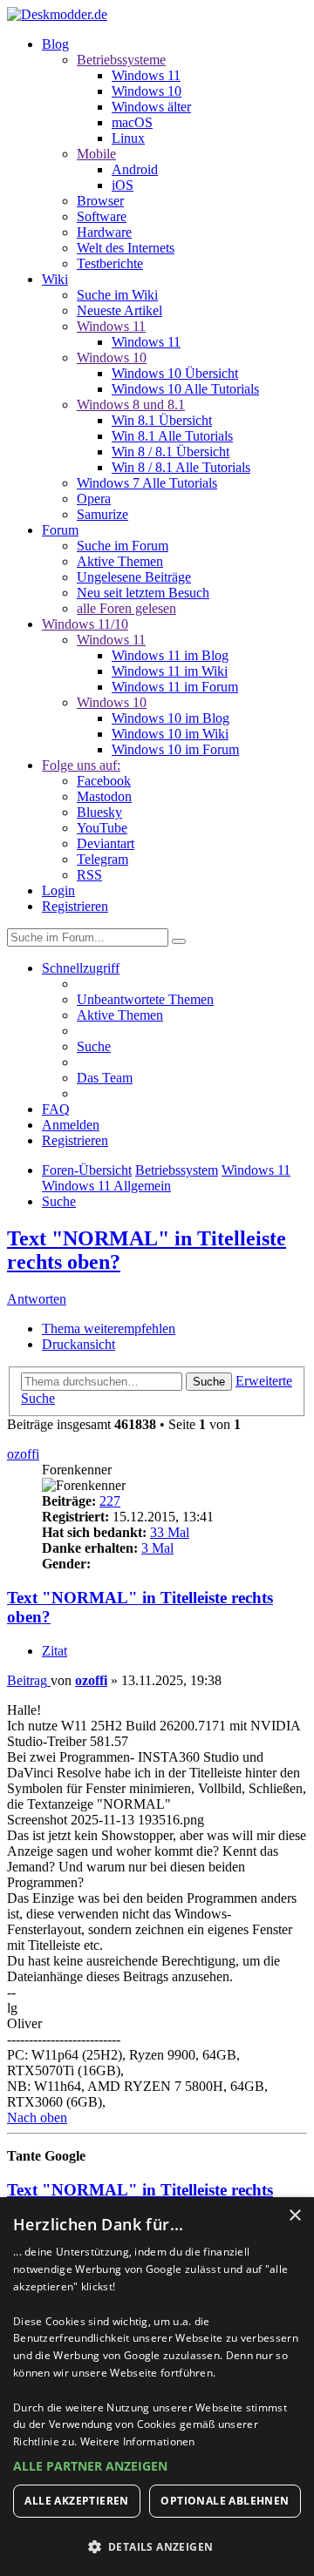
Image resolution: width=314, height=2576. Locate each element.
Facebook (104, 781)
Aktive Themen (120, 561)
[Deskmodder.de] (57, 14)
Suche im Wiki (117, 295)
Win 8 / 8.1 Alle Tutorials (181, 467)
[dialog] (157, 2387)
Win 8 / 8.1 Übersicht (171, 452)
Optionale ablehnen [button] (225, 2501)
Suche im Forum (123, 546)
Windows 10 (147, 91)
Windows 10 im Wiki (170, 734)
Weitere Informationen (138, 2441)
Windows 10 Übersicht (175, 373)
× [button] (294, 2216)
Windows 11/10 (85, 624)
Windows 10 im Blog (171, 718)
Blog (55, 44)
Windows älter (151, 107)
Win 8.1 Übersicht (162, 420)
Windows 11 (146, 75)
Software (102, 216)
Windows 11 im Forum (175, 687)
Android (135, 169)
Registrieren (75, 906)
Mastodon (104, 796)
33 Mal (170, 1532)
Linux (128, 138)
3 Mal (157, 1548)
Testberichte (110, 263)
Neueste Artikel (119, 310)
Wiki (55, 279)
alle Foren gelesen (126, 608)
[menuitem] (145, 999)
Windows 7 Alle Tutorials (147, 483)
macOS (132, 122)
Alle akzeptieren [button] (76, 2501)
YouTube (102, 828)
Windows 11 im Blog (170, 655)
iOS (123, 185)
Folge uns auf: (81, 765)
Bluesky (99, 812)
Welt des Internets (126, 248)
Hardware (104, 232)
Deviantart (106, 843)
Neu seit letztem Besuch (143, 593)
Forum (60, 530)
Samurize (102, 514)
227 (110, 1501)
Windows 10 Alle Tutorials (185, 389)
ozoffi (23, 1454)
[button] (157, 2466)
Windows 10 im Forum (175, 749)
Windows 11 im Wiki (170, 671)
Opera (94, 499)
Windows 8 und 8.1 (131, 405)
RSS (89, 875)
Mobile (96, 154)
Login (58, 890)
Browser (100, 201)
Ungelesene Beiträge (134, 577)
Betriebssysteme (121, 60)
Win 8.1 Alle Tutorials (172, 436)
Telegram (102, 859)
